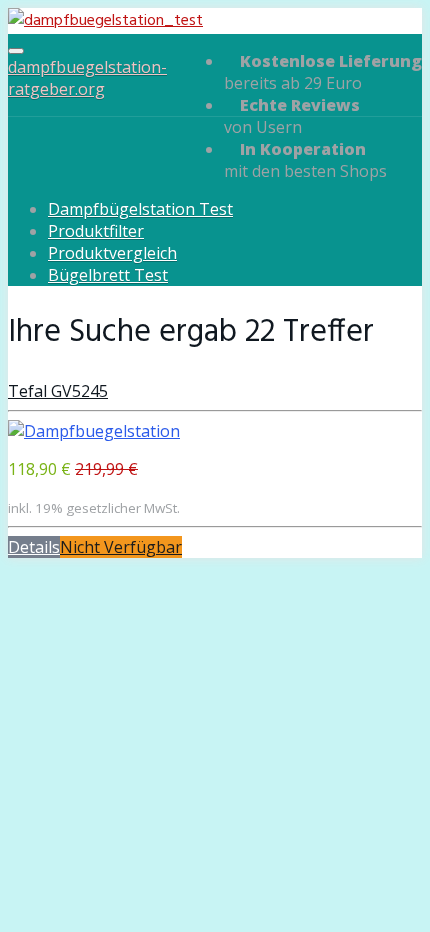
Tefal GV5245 (58, 391)
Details (34, 547)
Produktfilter (96, 231)
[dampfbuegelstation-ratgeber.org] (105, 21)
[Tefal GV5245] (94, 431)
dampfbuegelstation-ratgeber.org (87, 78)
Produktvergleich (112, 253)
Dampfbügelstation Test (140, 209)
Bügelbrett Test (108, 275)
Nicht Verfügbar (121, 547)
